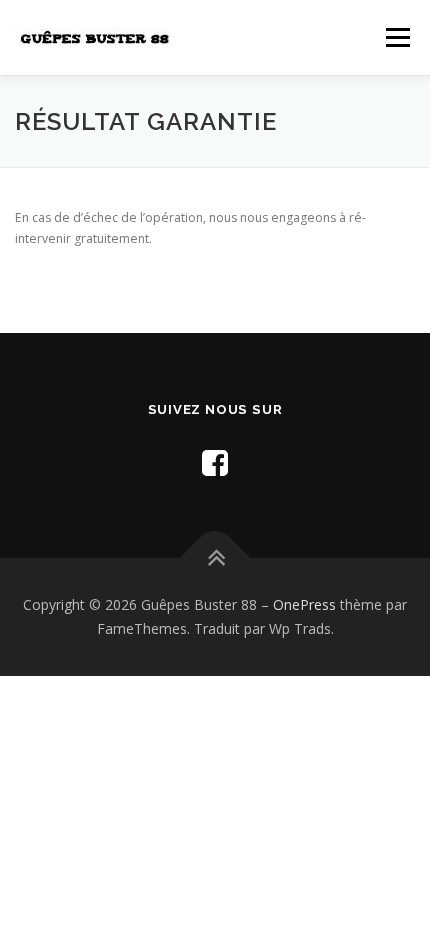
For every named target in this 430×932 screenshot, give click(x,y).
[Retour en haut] (215, 558)
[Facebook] (215, 462)
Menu (396, 37)
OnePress (304, 604)
